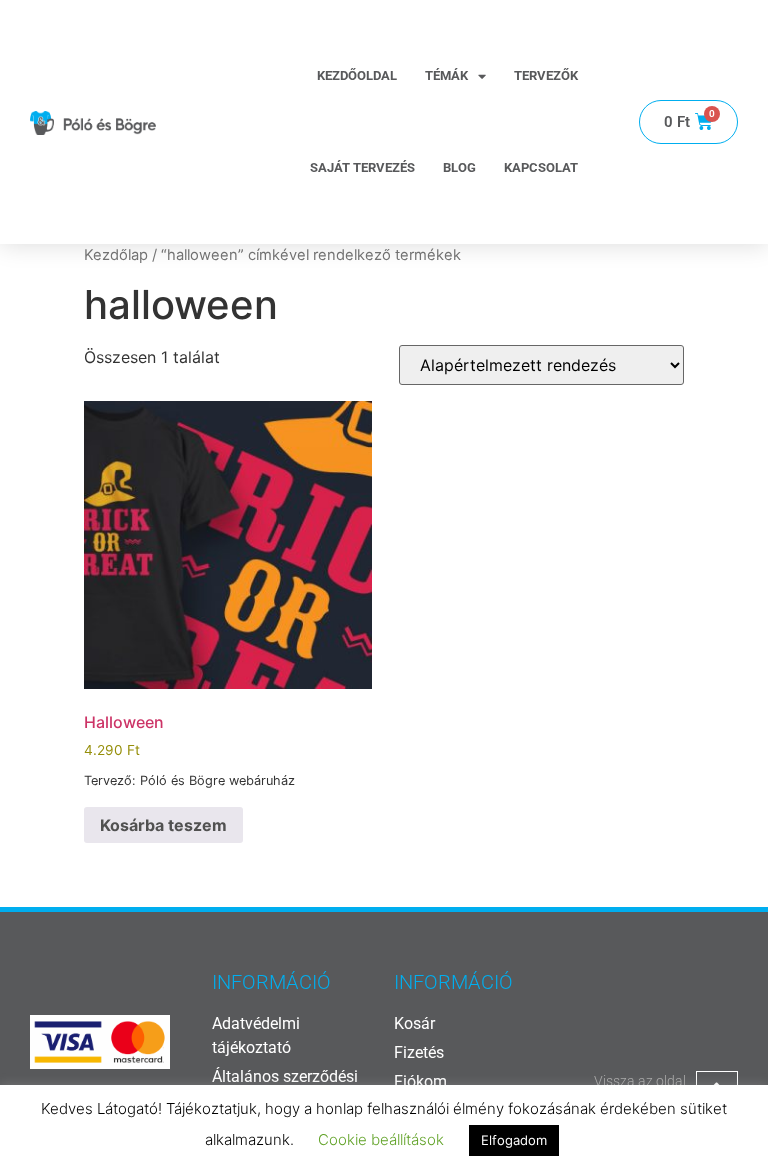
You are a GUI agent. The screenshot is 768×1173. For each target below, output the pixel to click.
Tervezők (546, 75)
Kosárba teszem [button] (163, 825)
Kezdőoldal (357, 75)
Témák (446, 75)
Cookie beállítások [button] (381, 1139)
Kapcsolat (541, 167)
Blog (459, 167)
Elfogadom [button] (514, 1140)
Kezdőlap (116, 255)
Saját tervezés (362, 167)
